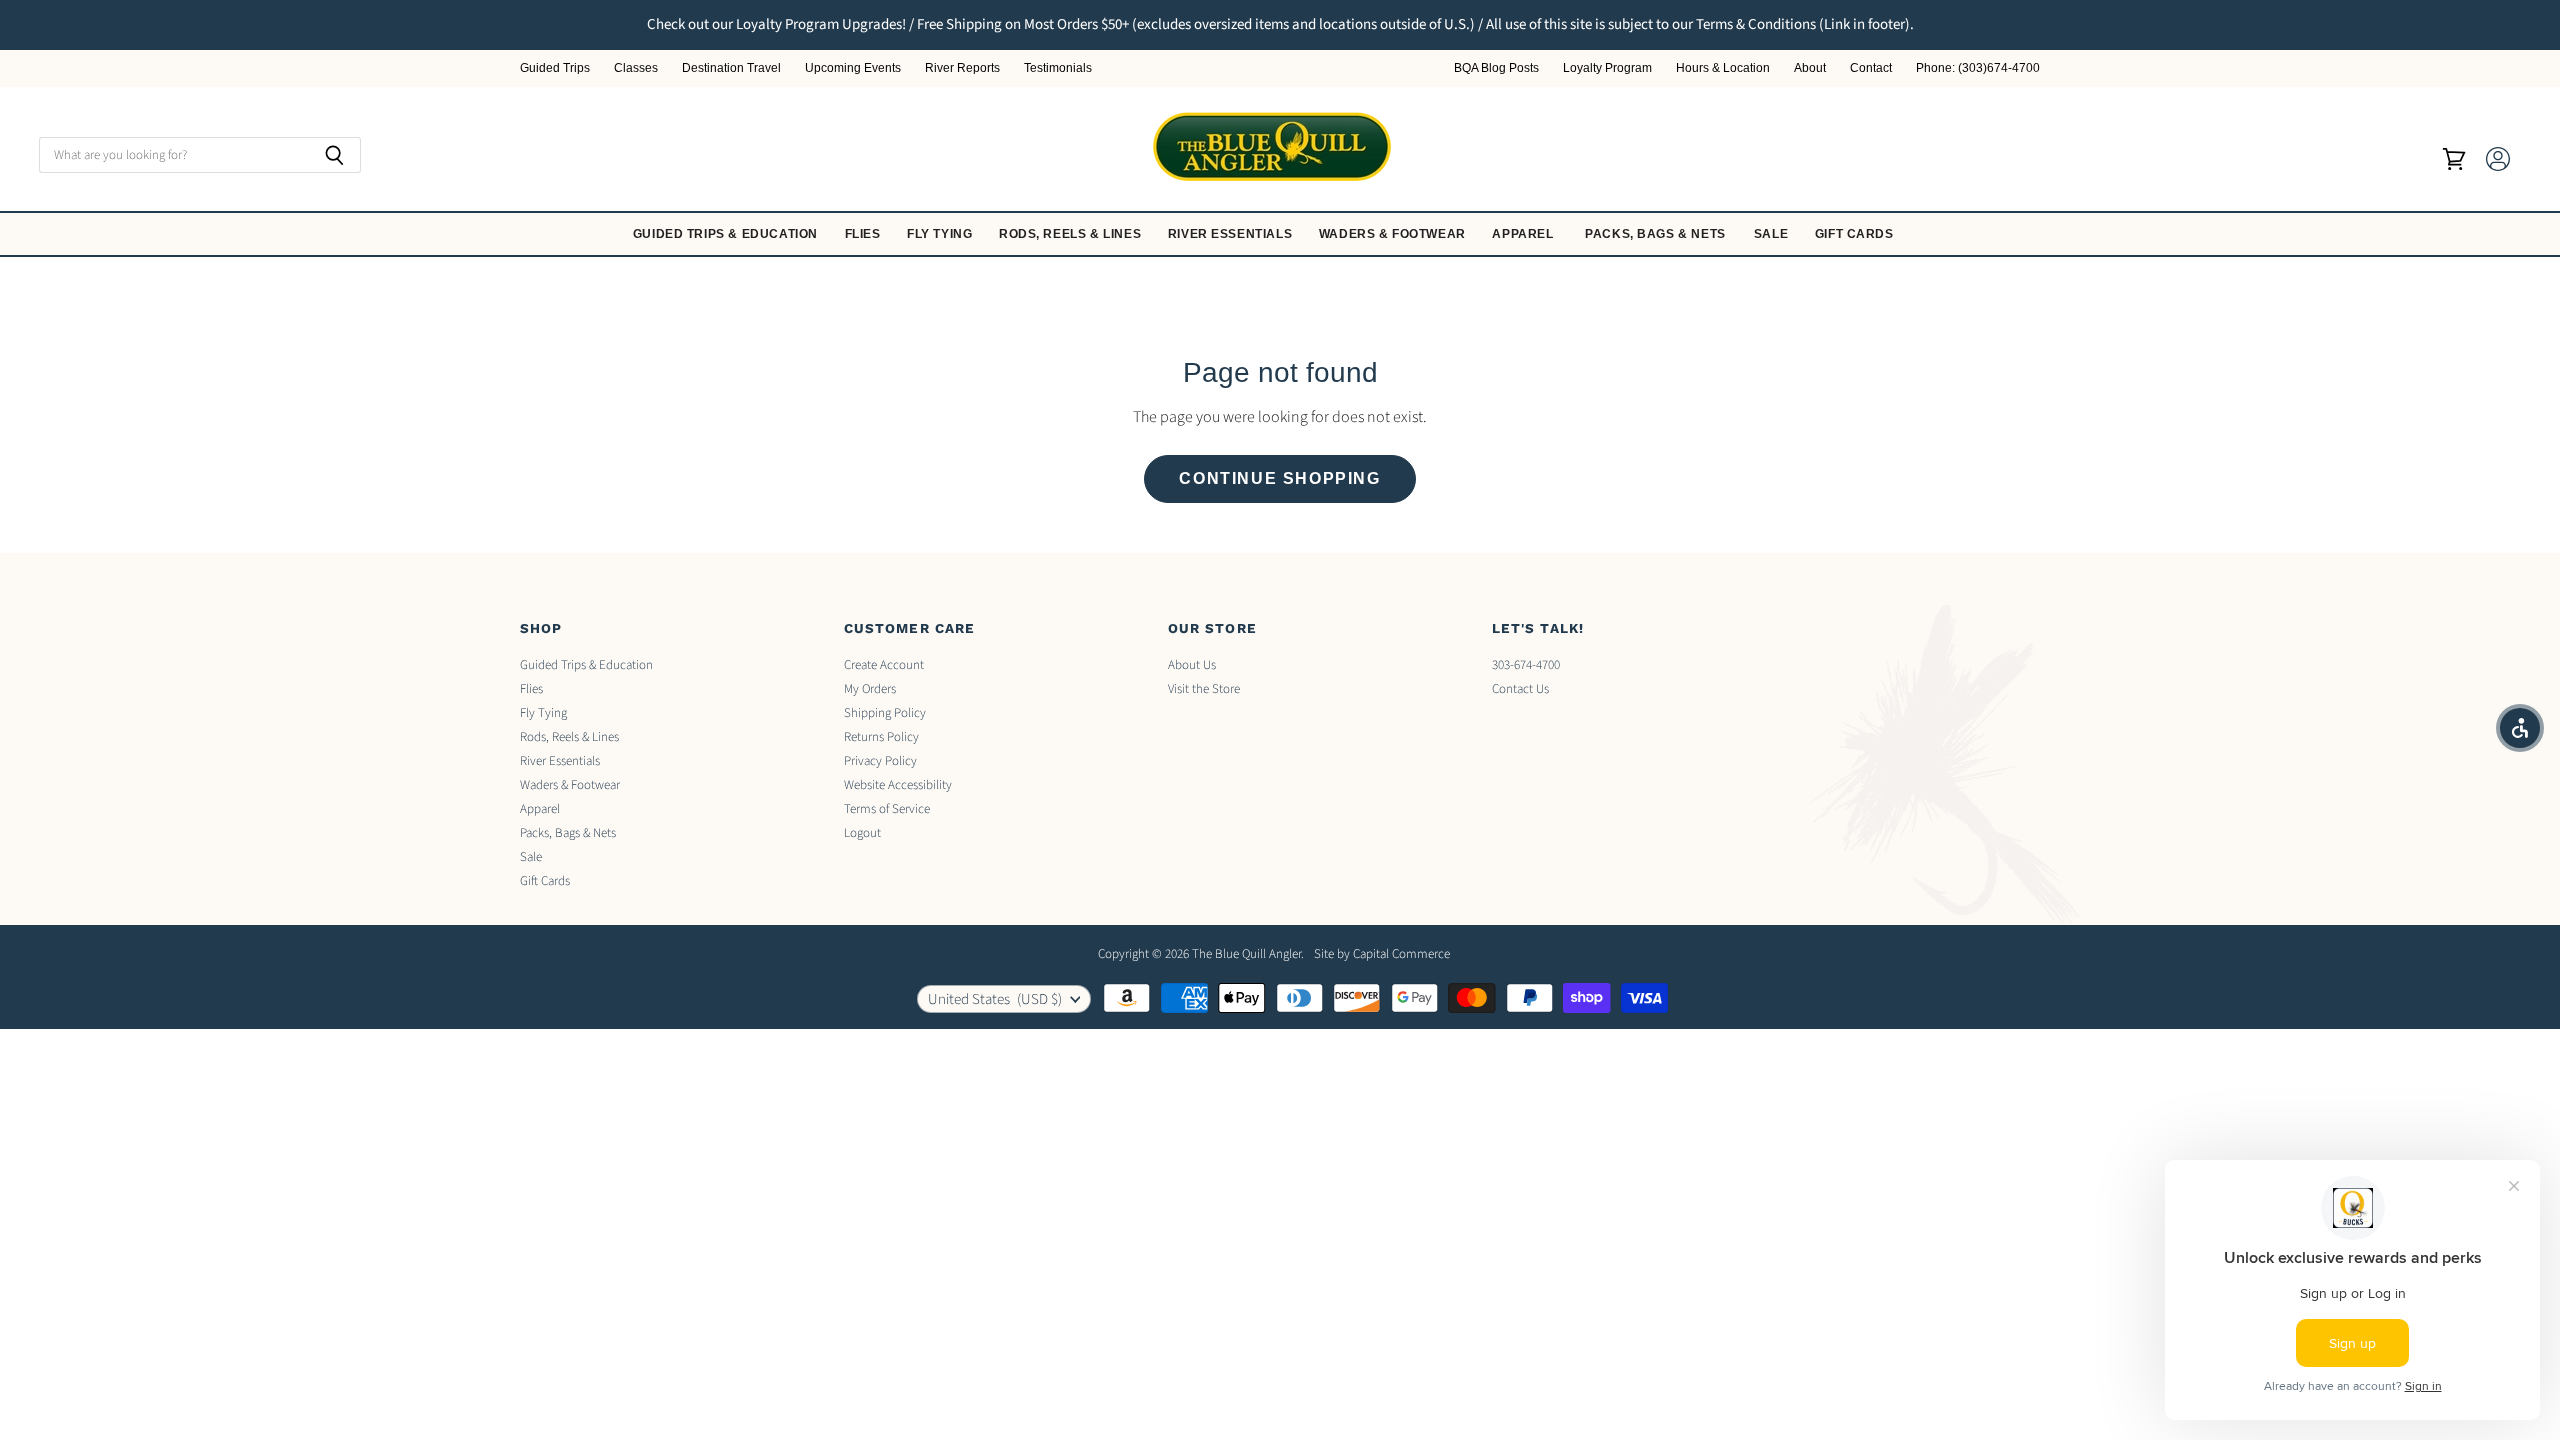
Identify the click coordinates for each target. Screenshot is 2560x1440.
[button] (2520, 728)
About (1810, 68)
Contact (1871, 68)
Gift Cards (1856, 234)
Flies (865, 234)
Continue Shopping (1279, 478)
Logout (862, 833)
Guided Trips (555, 68)
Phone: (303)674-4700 (1978, 68)
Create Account (884, 665)
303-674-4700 (1526, 665)
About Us (1192, 665)
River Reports (962, 68)
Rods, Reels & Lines (1072, 234)
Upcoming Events (853, 68)
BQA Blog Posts (1496, 68)
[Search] (334, 155)
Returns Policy (881, 737)
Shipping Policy (885, 713)
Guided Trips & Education (727, 234)
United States (995, 999)
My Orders (870, 689)
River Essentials (1232, 234)
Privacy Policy (880, 761)
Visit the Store (1204, 689)
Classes (636, 68)
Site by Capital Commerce (1382, 954)
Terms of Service (887, 809)
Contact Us (1520, 689)
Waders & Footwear (1394, 234)
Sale (1773, 234)
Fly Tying (941, 234)
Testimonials (1058, 68)
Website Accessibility (898, 785)
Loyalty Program (1607, 68)
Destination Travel (731, 68)
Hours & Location (1723, 68)
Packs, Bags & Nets (1655, 234)
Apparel (1524, 234)
